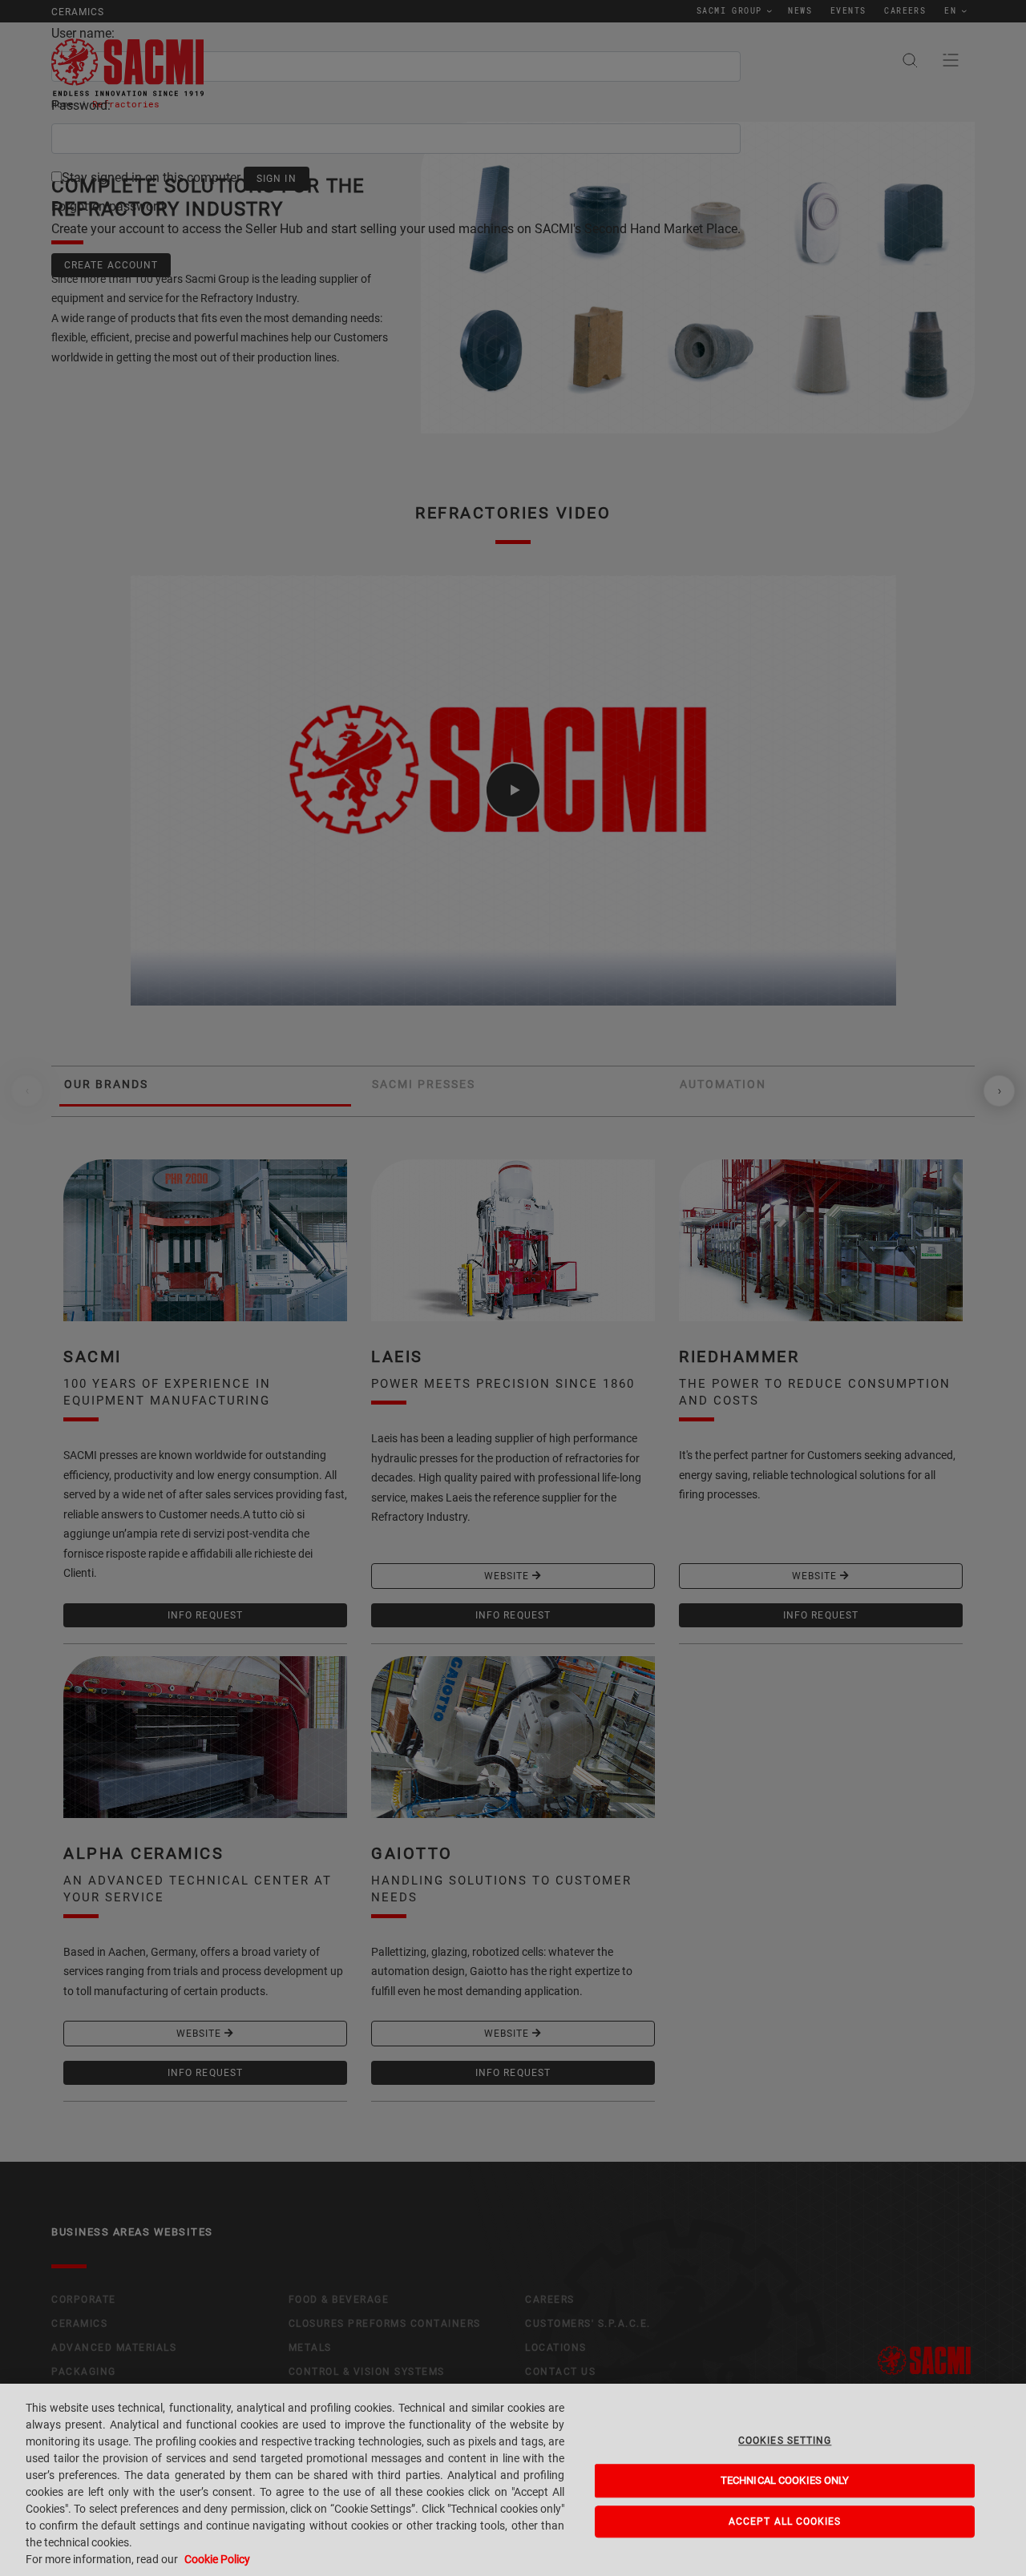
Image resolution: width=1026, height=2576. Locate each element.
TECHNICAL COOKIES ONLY (785, 2481)
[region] (513, 2480)
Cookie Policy (217, 2559)
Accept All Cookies (785, 2522)
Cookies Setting (785, 2441)
